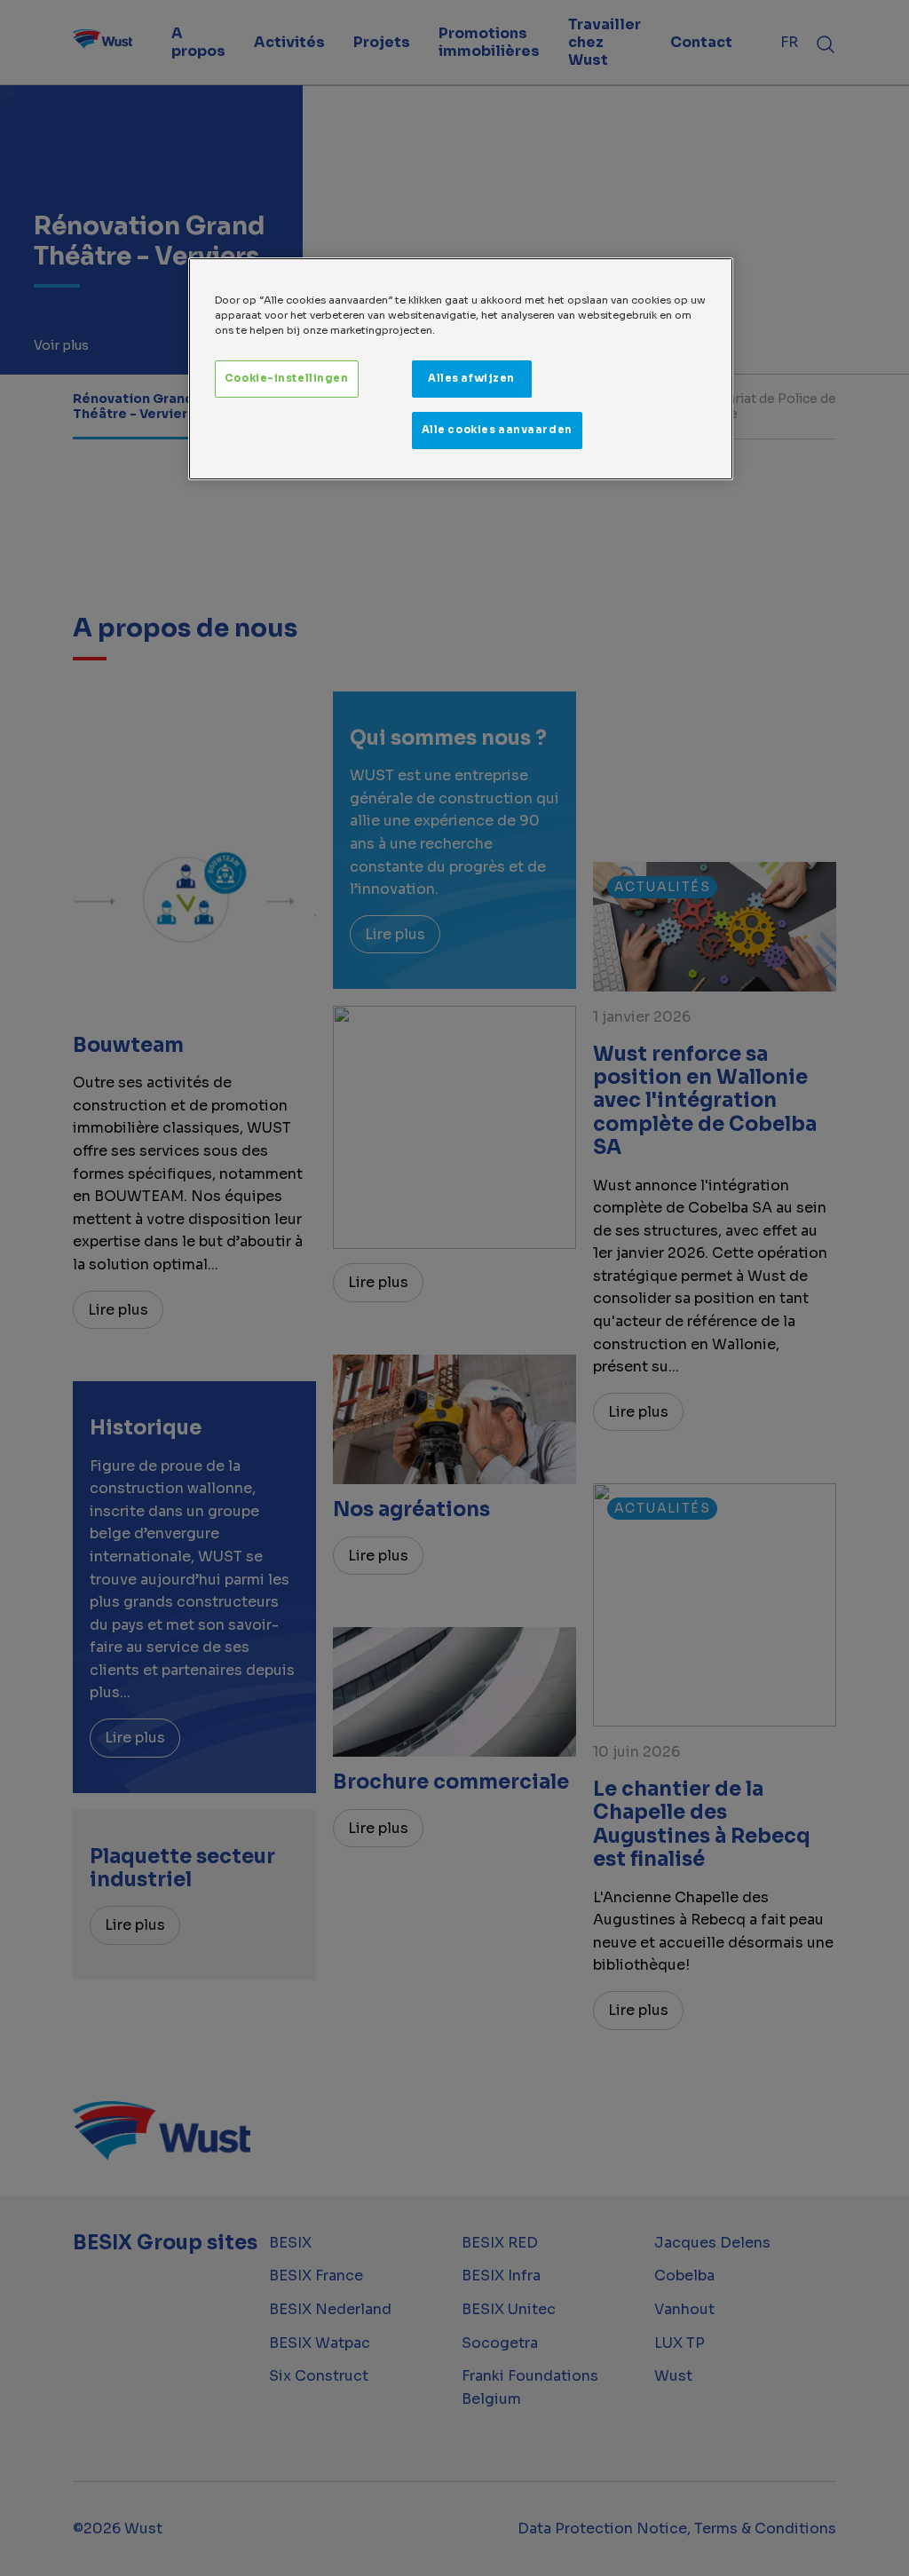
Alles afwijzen (471, 378)
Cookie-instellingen (287, 378)
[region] (461, 369)
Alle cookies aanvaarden (497, 430)
